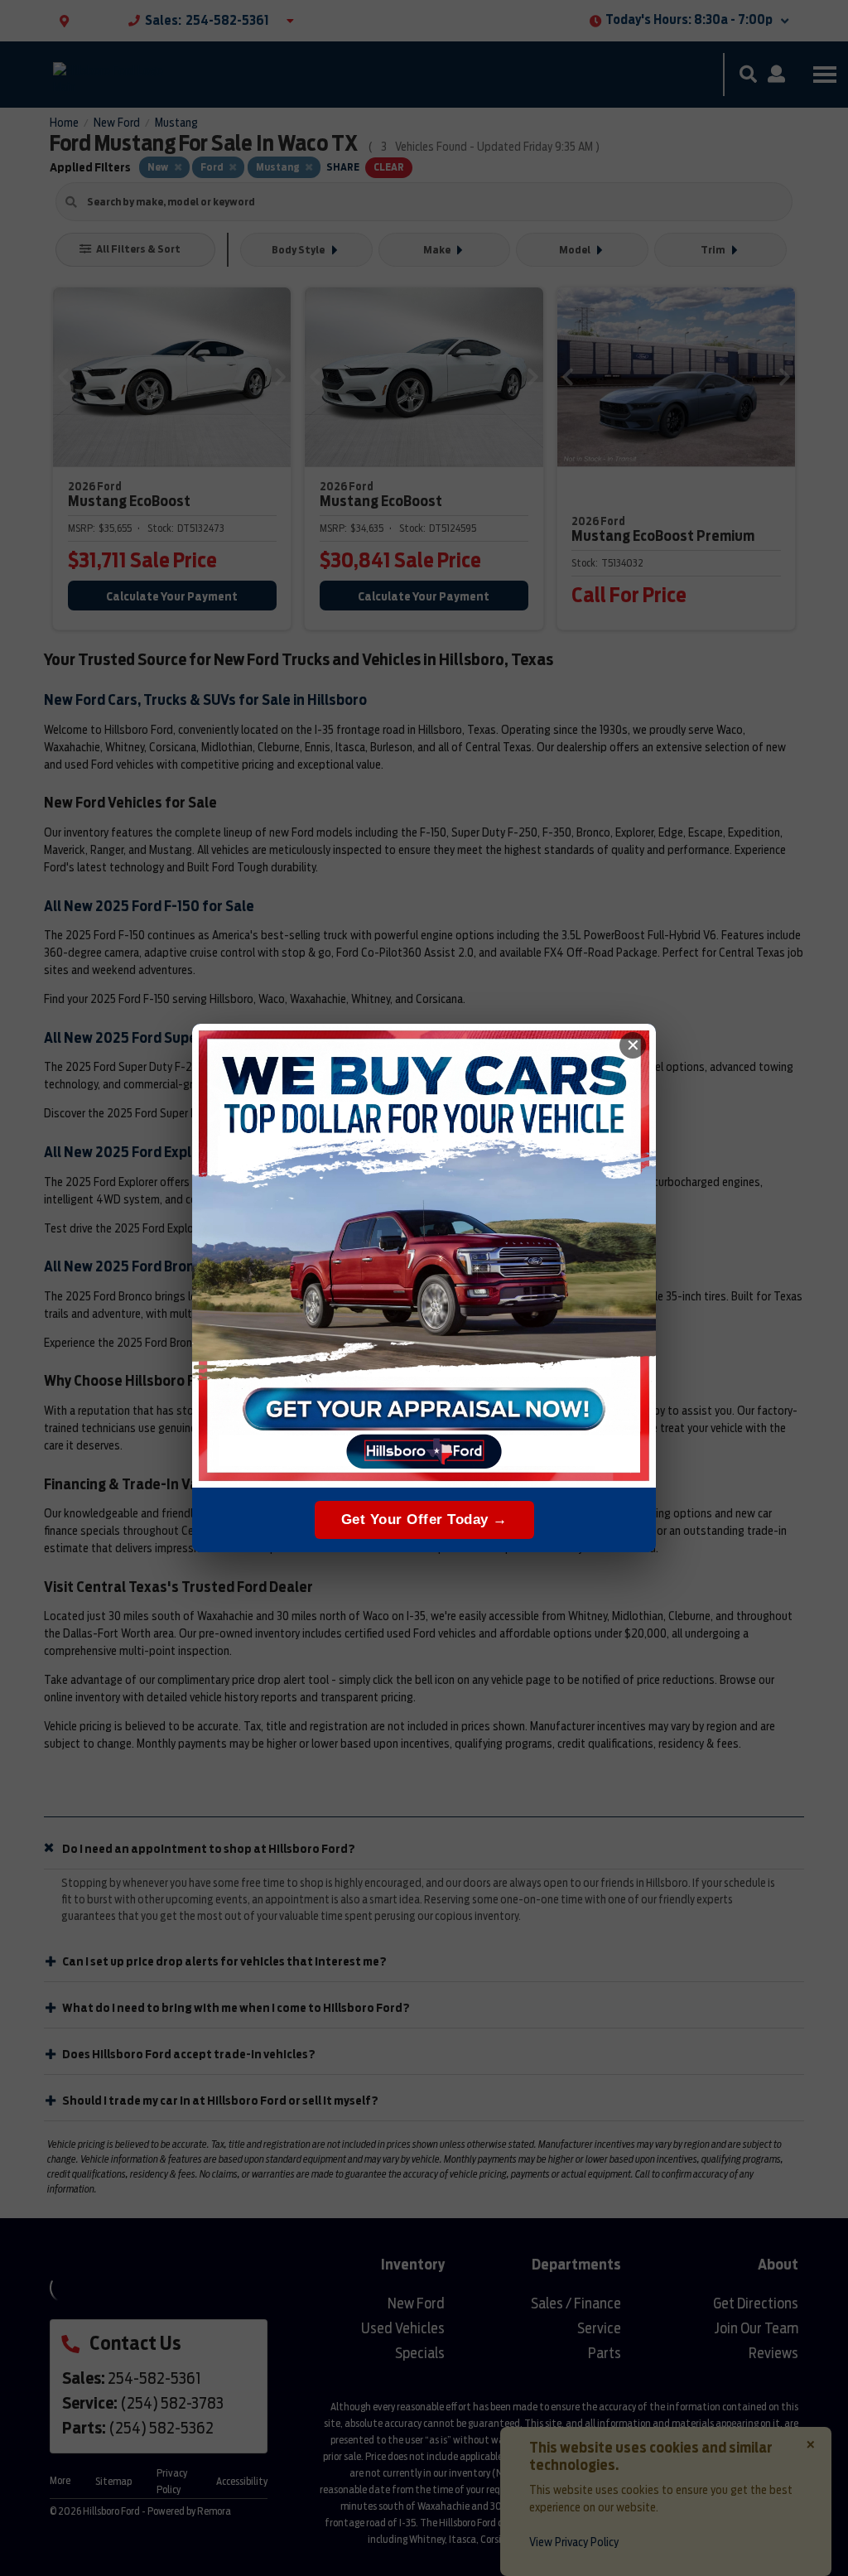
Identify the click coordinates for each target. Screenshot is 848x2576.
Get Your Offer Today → (424, 1520)
